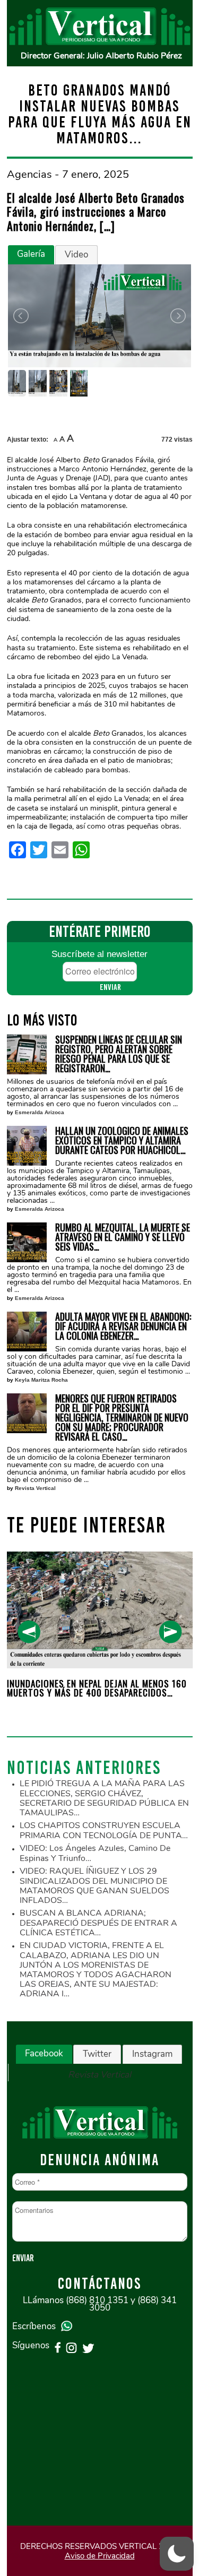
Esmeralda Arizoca (40, 1112)
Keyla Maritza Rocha (41, 1380)
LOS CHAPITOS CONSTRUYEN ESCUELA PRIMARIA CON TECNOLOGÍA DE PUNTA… (104, 1830)
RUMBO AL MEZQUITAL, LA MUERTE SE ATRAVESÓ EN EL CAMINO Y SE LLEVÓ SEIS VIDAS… (123, 1237)
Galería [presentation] (31, 254)
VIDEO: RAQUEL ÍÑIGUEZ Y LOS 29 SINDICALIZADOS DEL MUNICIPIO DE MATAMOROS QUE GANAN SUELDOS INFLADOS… (94, 1886)
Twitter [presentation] (97, 2054)
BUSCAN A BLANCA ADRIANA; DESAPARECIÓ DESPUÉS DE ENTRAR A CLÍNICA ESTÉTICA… (98, 1923)
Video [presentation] (76, 255)
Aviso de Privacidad (100, 2556)
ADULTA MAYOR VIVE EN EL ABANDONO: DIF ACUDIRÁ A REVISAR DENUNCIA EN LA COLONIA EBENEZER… (123, 1326)
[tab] (31, 255)
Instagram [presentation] (152, 2054)
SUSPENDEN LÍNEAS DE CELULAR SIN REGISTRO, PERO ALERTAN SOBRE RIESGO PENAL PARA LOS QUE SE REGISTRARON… (119, 1054)
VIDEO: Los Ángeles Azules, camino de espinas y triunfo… (95, 1853)
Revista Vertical (35, 1488)
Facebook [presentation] (44, 2053)
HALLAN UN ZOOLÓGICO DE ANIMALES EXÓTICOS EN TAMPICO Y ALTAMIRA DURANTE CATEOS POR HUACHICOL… (122, 1140)
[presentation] (29, 1632)
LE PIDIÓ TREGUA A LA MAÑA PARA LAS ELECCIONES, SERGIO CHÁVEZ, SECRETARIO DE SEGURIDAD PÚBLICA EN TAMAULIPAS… (104, 1798)
